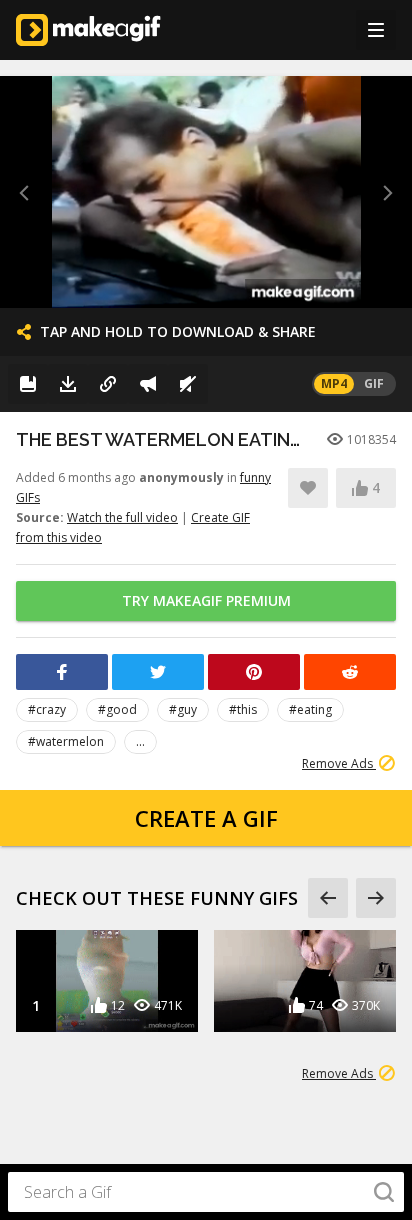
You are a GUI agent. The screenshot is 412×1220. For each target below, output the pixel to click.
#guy (183, 709)
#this (243, 709)
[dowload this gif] (68, 384)
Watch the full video (122, 517)
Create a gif (206, 818)
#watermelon (66, 741)
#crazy (47, 709)
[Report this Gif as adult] (148, 384)
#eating (310, 709)
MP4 (334, 383)
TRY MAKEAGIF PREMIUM (206, 600)
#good (117, 709)
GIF (374, 383)
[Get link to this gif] (108, 384)
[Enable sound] (188, 384)
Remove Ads (339, 763)
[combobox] (206, 1192)
